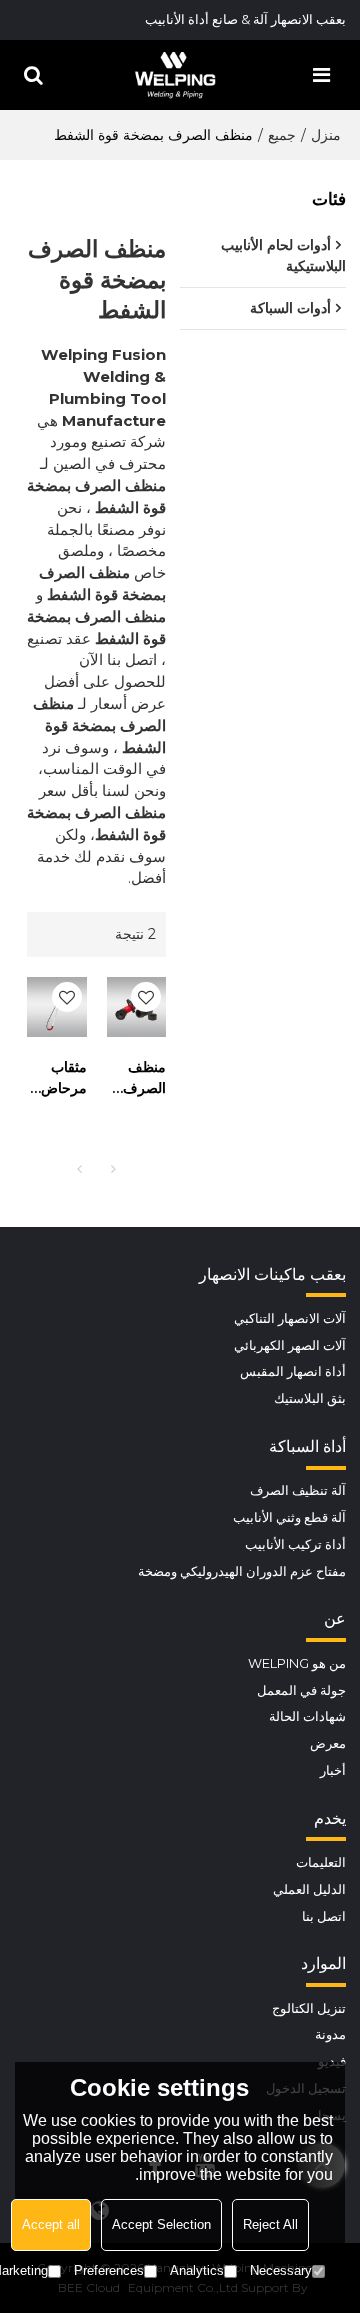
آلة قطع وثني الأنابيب (289, 1517)
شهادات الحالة (307, 1716)
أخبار (333, 1770)
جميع (282, 135)
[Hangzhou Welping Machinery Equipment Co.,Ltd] (175, 75)
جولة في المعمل (301, 1690)
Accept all (51, 2224)
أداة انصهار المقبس (293, 1371)
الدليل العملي (309, 1889)
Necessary (281, 2270)
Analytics (197, 2270)
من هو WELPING (297, 1663)
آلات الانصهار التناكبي (290, 1318)
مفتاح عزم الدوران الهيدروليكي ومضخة (242, 1571)
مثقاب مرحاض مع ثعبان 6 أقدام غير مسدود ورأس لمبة (63, 1078)
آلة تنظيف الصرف (298, 1490)
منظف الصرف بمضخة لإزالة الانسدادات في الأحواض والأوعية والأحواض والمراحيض (137, 1078)
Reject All (270, 2224)
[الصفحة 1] (80, 1169)
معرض (328, 1743)
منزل (326, 135)
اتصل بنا (324, 1916)
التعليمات (321, 1862)
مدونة (330, 2034)
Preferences (109, 2270)
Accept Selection (161, 2224)
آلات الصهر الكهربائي (290, 1345)
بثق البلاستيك (310, 1398)
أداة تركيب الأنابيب (295, 1544)
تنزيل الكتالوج (309, 2008)
